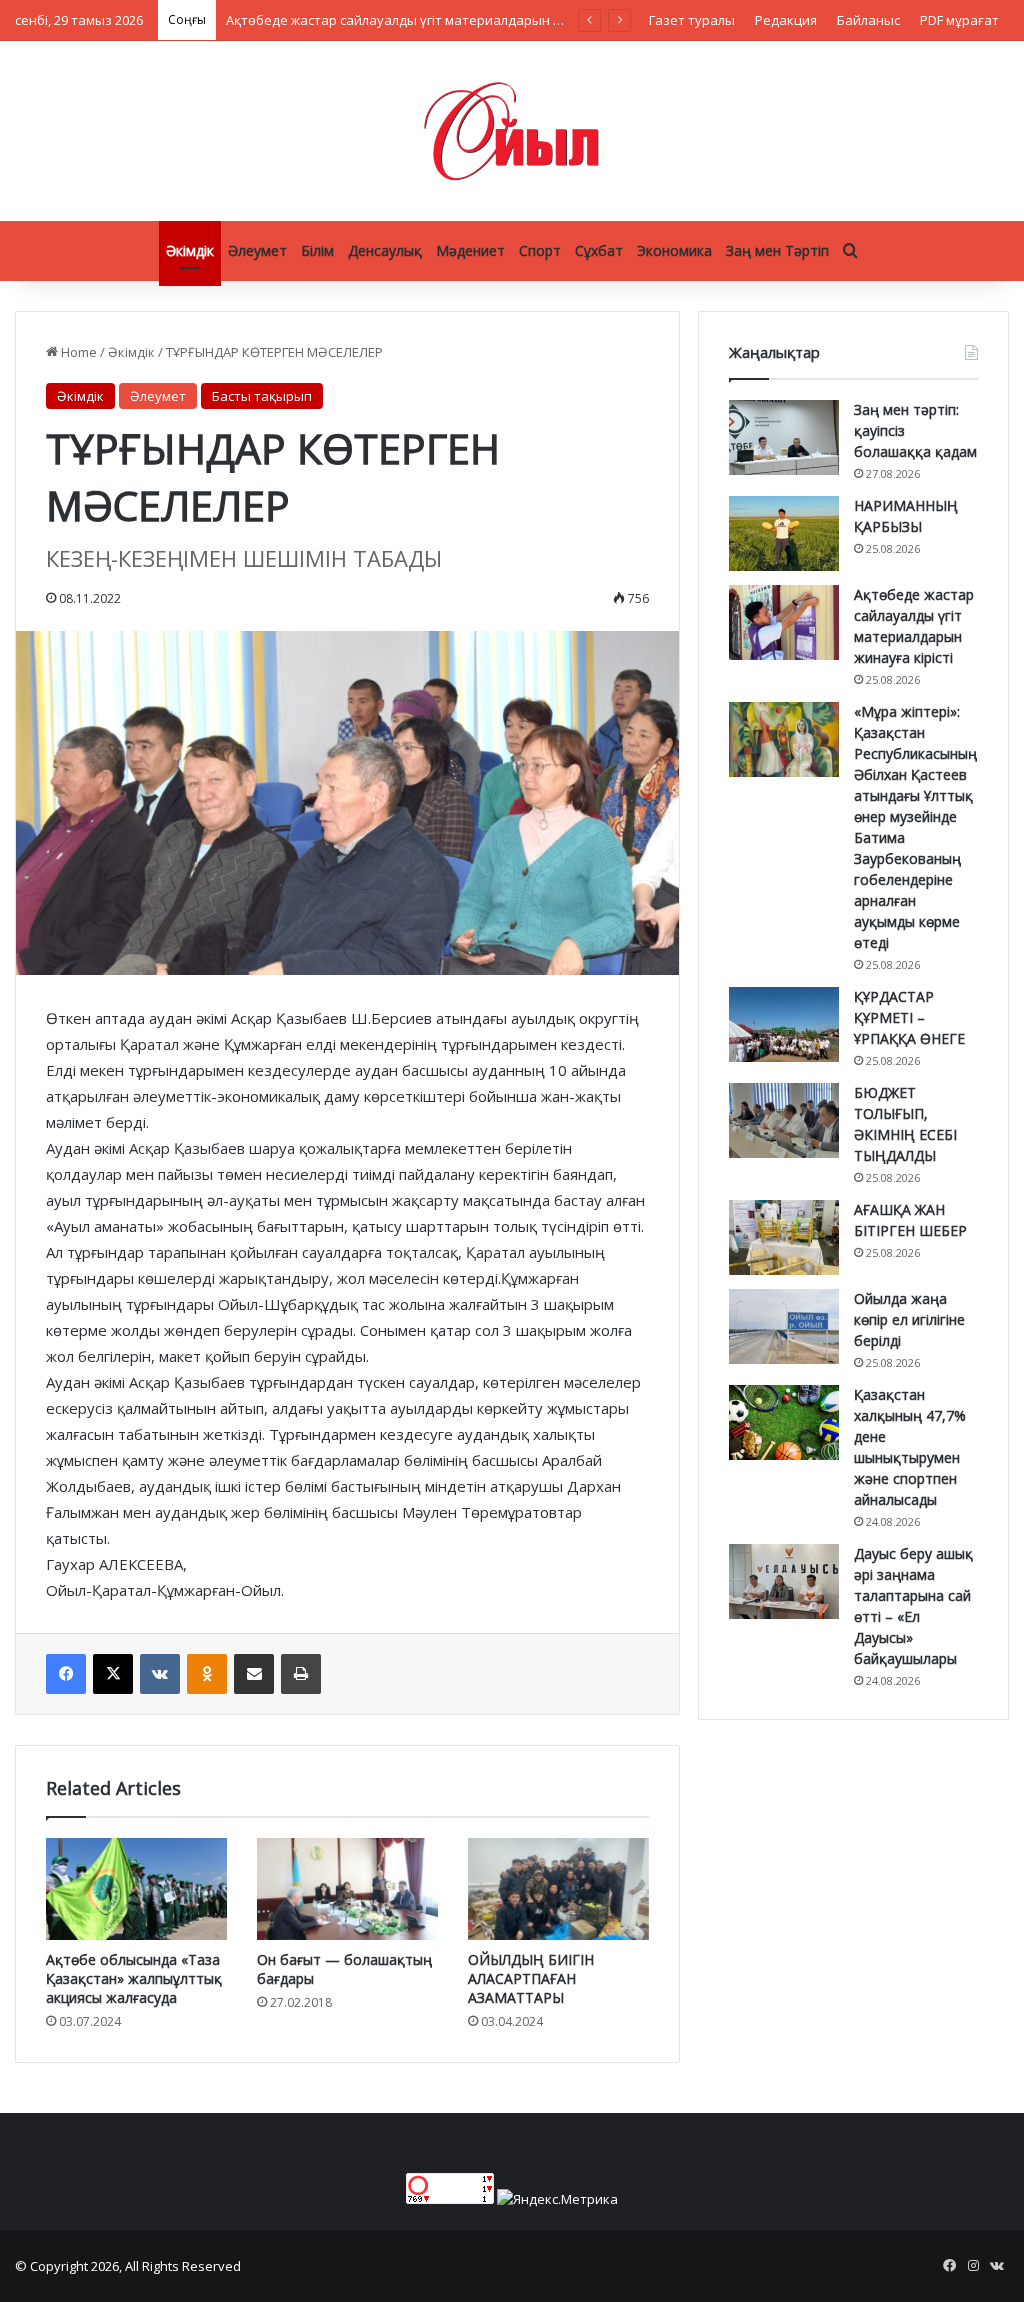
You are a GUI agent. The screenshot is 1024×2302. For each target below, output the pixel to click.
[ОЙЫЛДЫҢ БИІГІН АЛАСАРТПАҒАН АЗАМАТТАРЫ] (558, 1889)
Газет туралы (692, 20)
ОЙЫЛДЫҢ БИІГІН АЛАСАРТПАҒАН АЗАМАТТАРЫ (531, 1978)
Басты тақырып (262, 396)
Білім (317, 250)
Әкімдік (190, 250)
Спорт (540, 250)
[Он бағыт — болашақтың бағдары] (347, 1889)
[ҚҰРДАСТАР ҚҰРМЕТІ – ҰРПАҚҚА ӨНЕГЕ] (784, 1024)
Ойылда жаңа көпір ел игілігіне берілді (909, 1319)
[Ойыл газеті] (512, 131)
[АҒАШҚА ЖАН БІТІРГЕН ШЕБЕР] (784, 1237)
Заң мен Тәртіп (777, 250)
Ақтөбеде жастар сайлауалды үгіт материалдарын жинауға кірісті (436, 20)
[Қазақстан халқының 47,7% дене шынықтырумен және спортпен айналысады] (784, 1422)
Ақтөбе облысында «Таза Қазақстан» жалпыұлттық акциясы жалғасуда (134, 1978)
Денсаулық (385, 250)
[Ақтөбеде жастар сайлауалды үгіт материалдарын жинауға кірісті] (784, 622)
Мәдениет (470, 250)
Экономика (674, 250)
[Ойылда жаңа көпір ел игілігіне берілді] (784, 1326)
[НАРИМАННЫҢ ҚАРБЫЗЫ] (784, 533)
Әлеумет (257, 250)
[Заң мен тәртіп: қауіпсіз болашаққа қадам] (784, 437)
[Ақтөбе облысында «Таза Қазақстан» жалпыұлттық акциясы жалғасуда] (136, 1889)
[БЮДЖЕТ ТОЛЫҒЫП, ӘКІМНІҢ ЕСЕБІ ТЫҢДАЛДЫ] (784, 1120)
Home (77, 352)
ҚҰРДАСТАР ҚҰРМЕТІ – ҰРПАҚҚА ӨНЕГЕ (909, 1017)
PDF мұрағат (959, 20)
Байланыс (868, 20)
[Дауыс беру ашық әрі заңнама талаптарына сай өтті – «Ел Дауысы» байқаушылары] (784, 1581)
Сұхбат (599, 250)
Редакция (786, 20)
